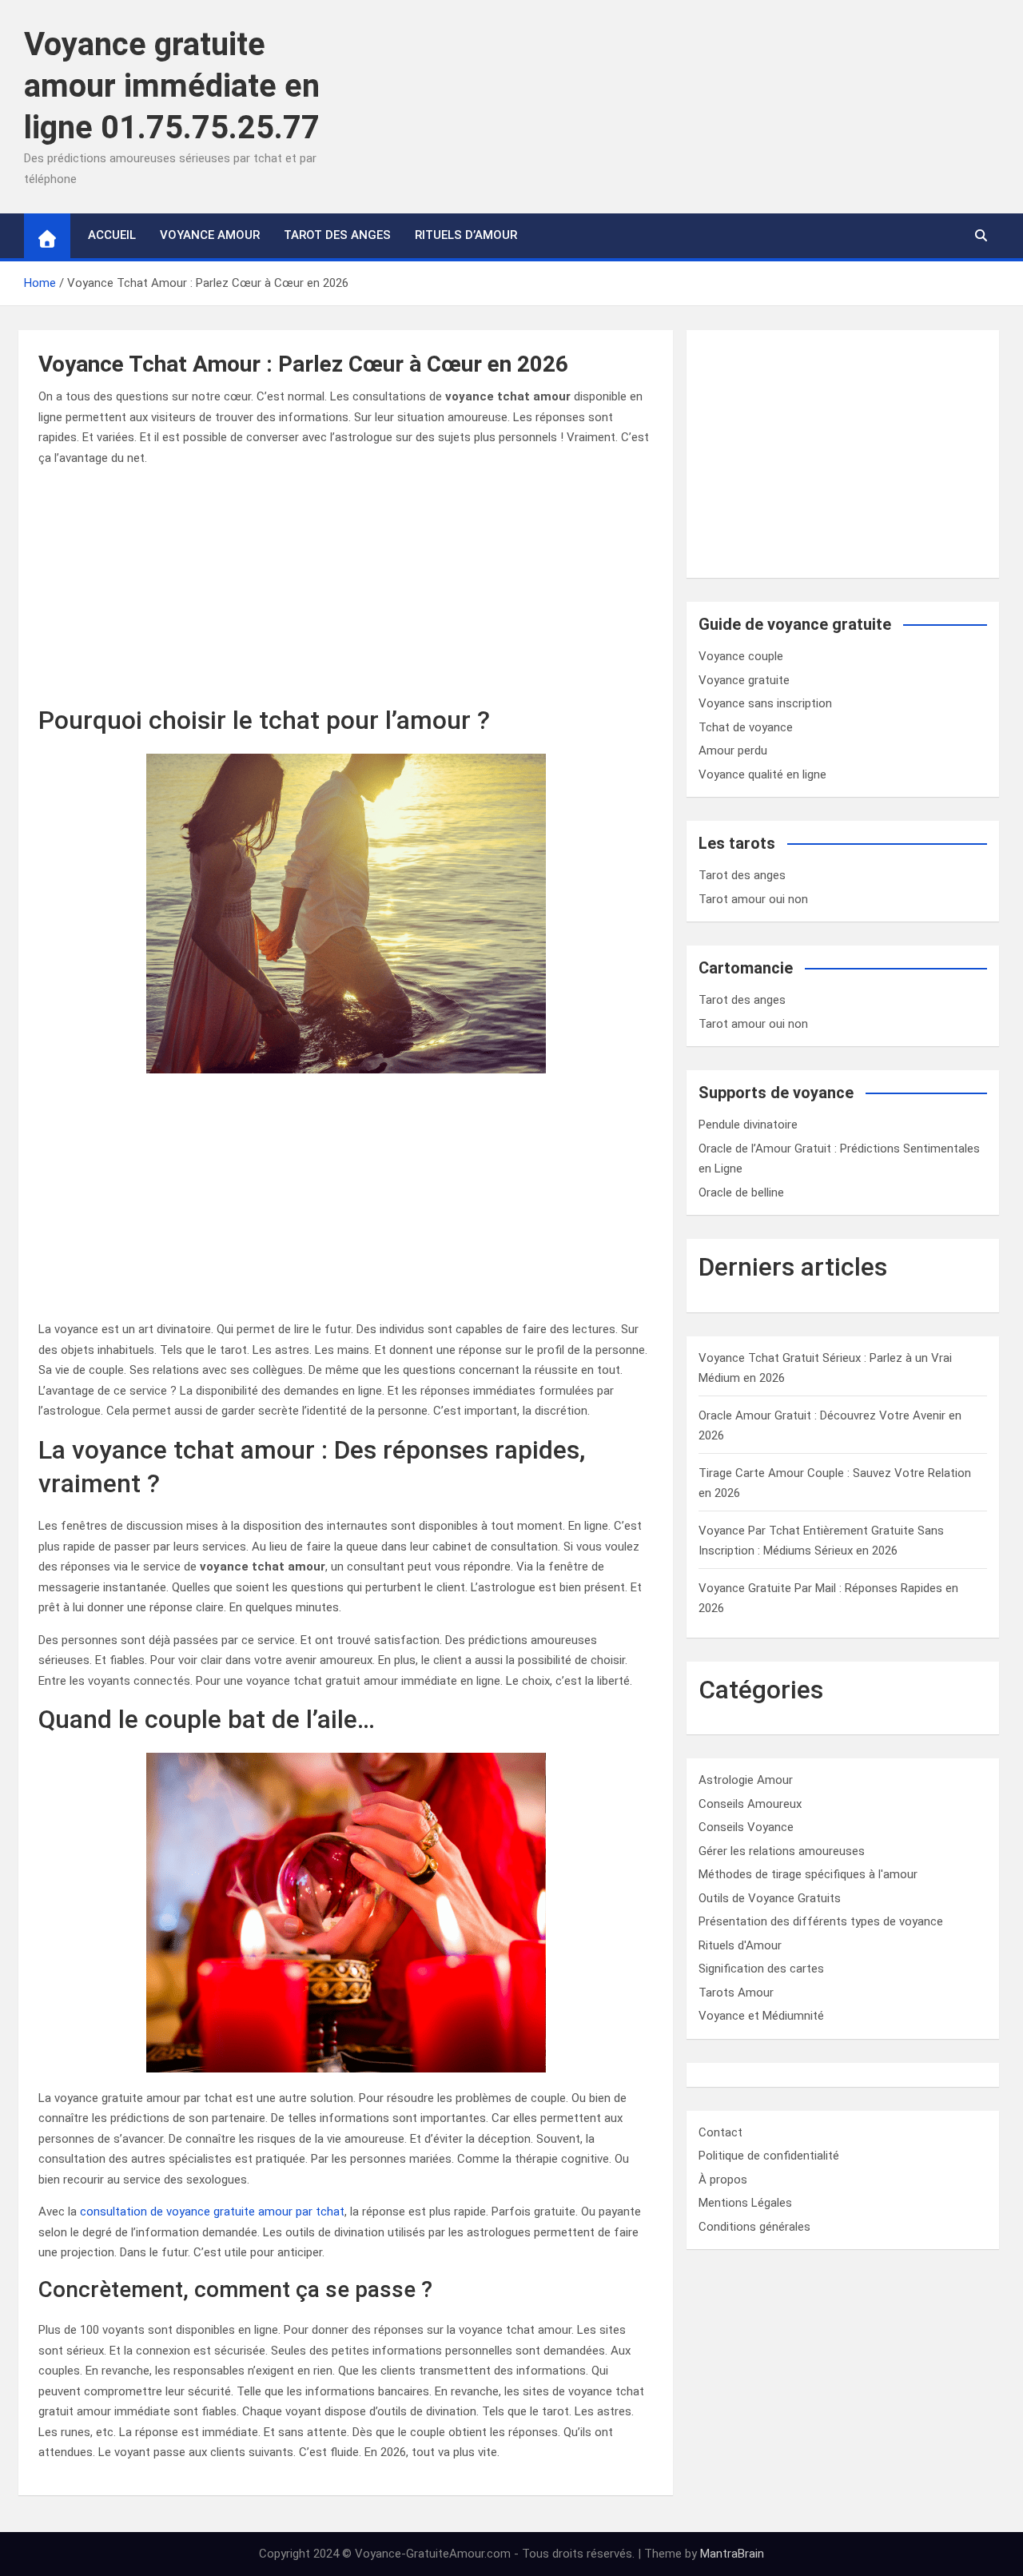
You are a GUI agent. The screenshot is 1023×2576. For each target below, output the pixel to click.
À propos (723, 2180)
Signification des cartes (761, 1969)
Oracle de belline (741, 1192)
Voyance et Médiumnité (761, 2016)
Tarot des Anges (337, 235)
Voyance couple (741, 656)
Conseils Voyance (746, 1827)
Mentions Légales (745, 2203)
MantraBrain (732, 2554)
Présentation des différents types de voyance (821, 1921)
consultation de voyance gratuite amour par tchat (212, 2212)
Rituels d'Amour (740, 1945)
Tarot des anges (742, 875)
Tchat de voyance (746, 727)
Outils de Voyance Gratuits (770, 1898)
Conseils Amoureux (750, 1804)
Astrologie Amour (746, 1780)
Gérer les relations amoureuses (782, 1851)
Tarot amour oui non (753, 899)
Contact (720, 2132)
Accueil (112, 235)
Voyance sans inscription (765, 703)
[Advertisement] (346, 592)
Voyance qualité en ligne (762, 774)
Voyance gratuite (744, 680)
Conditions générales (754, 2227)
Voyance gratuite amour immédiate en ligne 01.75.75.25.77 (172, 86)
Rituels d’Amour (466, 235)
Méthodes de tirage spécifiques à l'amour (808, 1874)
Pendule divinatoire (748, 1125)
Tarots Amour (736, 1993)
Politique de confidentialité (769, 2156)
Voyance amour (210, 235)
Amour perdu (733, 751)
